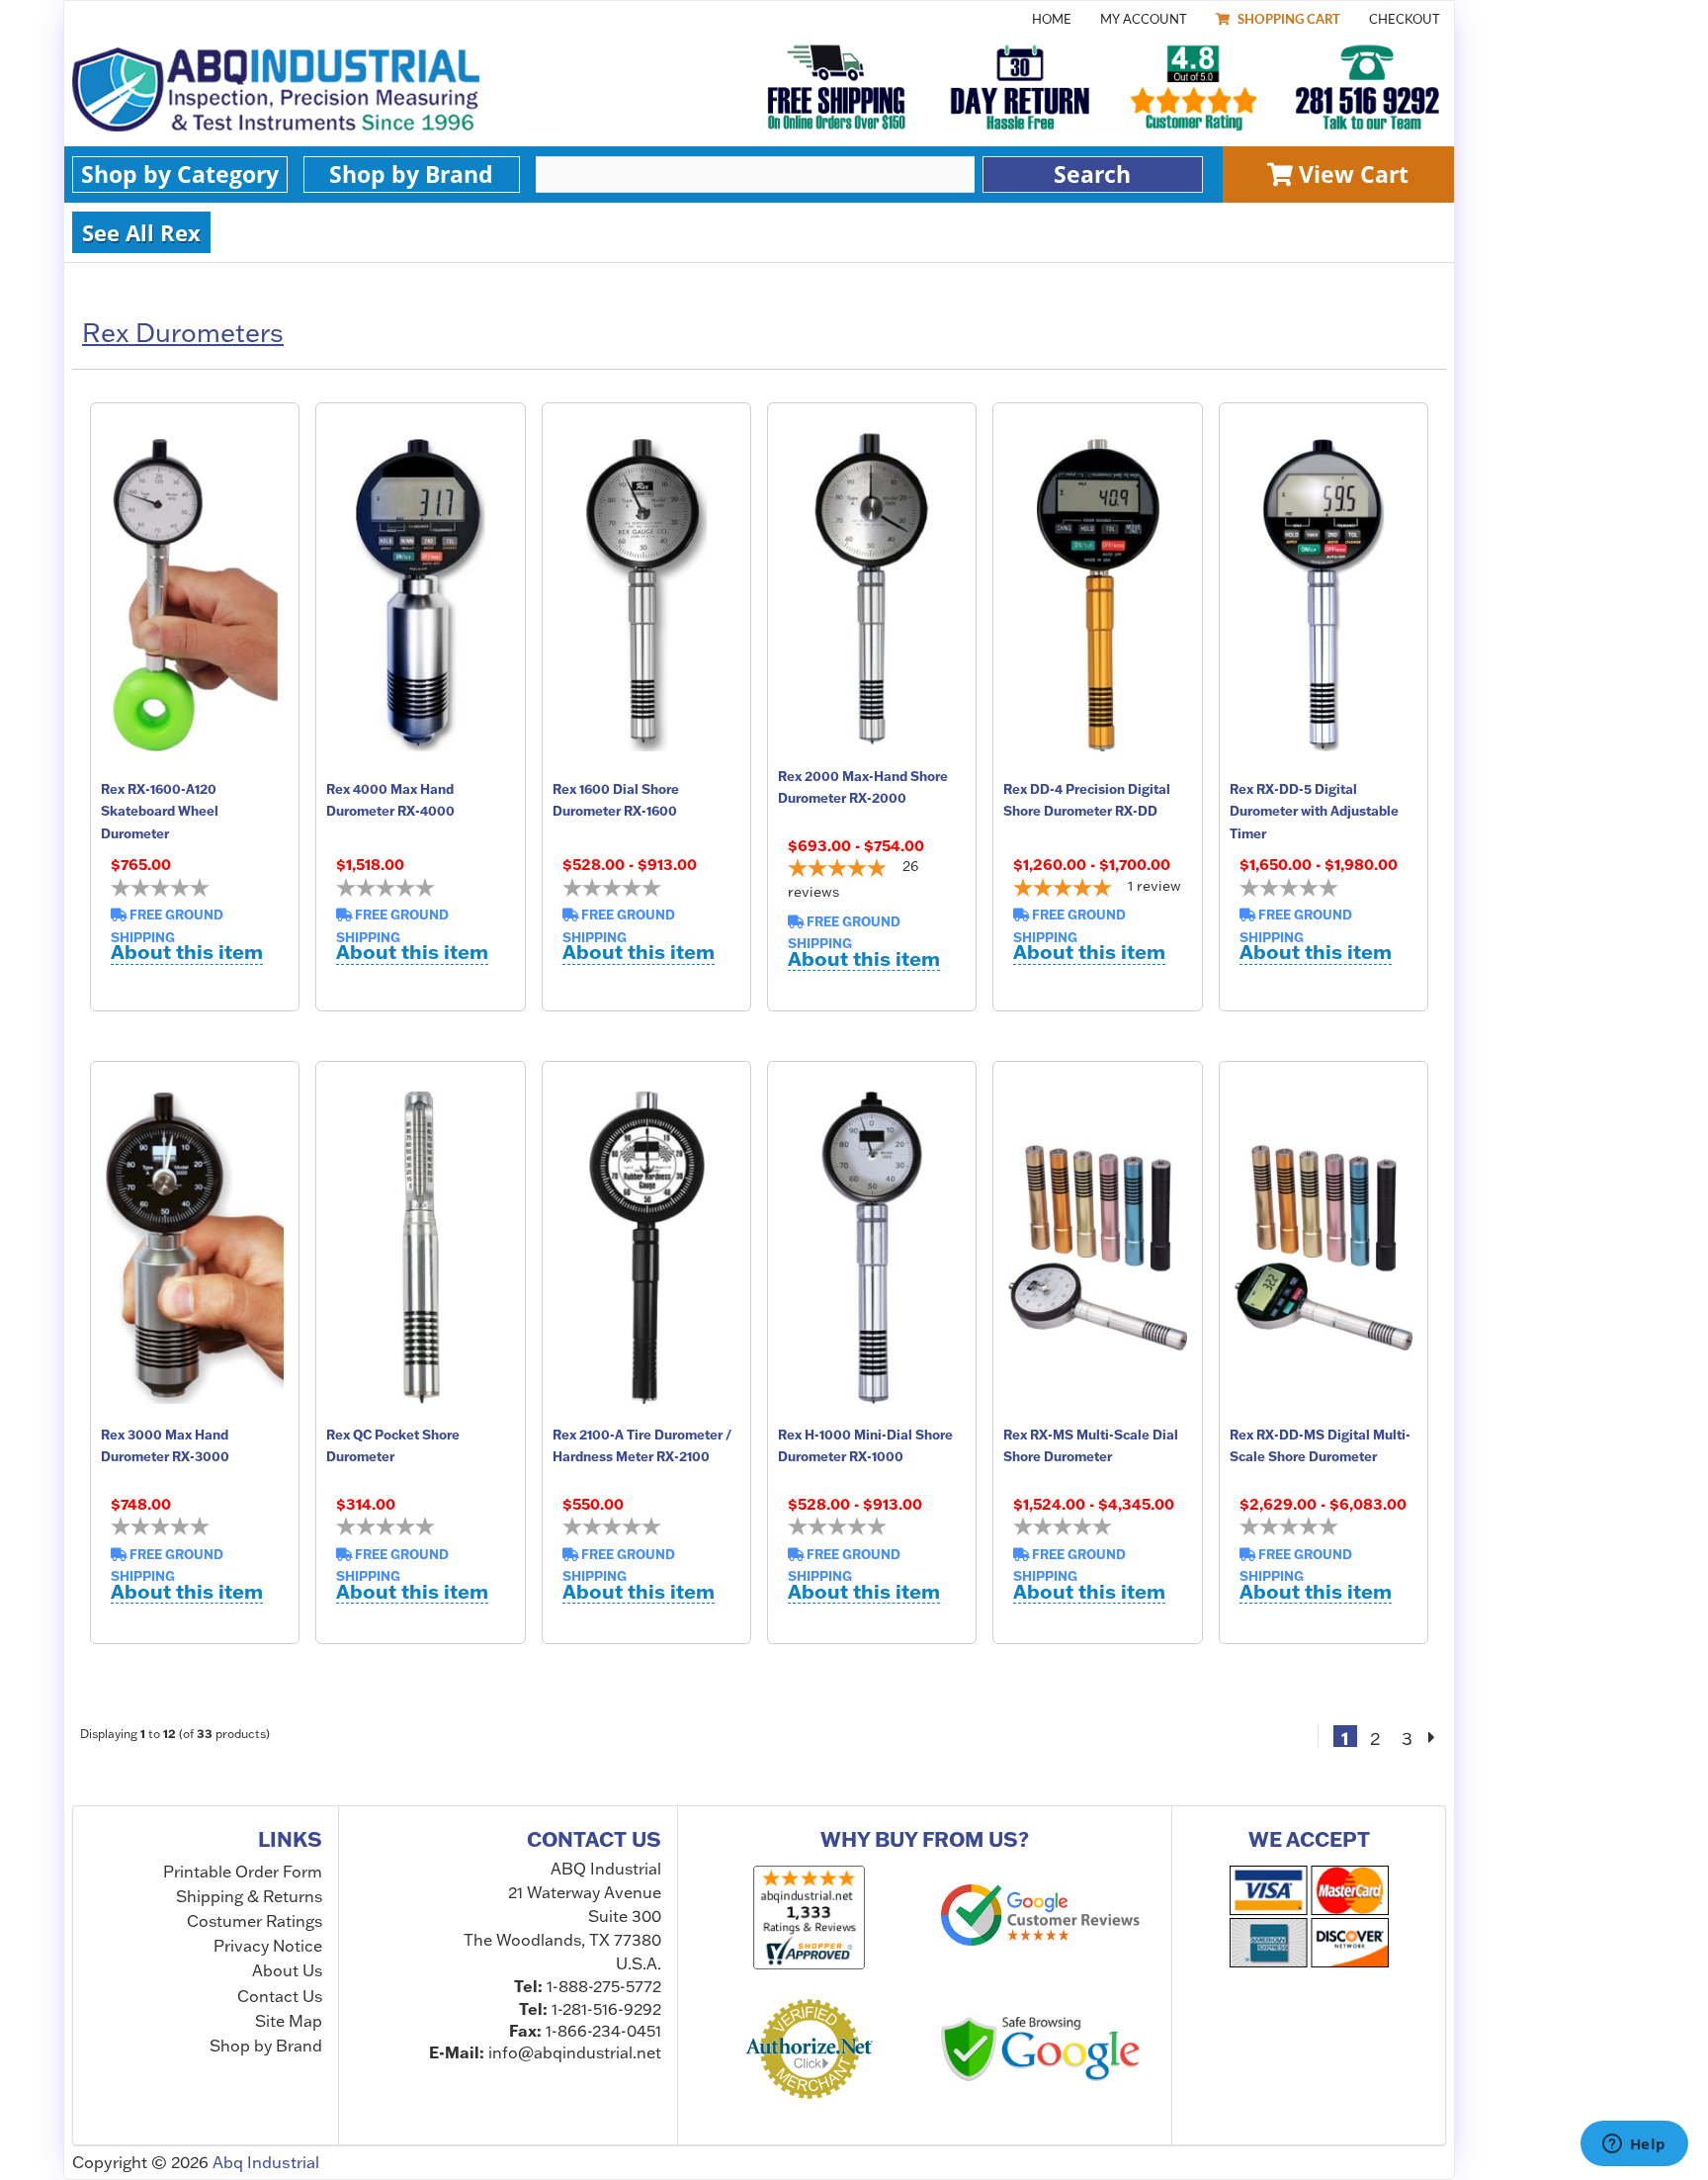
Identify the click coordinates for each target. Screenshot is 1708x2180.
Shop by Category (180, 174)
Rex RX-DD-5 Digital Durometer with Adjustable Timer (1314, 811)
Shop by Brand (411, 174)
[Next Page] (1432, 1736)
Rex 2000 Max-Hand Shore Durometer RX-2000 (863, 787)
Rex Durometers (183, 333)
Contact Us (280, 1996)
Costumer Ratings (255, 1921)
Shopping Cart (1287, 20)
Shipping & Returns (249, 1896)
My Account (1144, 20)
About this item (187, 953)
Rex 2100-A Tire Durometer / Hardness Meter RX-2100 (642, 1445)
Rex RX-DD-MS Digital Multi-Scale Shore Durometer (1320, 1445)
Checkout (1405, 20)
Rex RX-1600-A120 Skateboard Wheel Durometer (160, 811)
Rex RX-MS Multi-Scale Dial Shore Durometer (1091, 1445)
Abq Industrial (266, 2162)
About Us (287, 1970)
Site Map (289, 2021)
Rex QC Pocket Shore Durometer (393, 1445)
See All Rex (141, 232)
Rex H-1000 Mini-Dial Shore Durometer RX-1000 (865, 1445)
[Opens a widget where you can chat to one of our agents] (1634, 2145)
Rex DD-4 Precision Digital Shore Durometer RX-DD (1087, 800)
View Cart (1351, 174)
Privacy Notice (268, 1946)
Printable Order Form (243, 1872)
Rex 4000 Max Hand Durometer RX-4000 (390, 800)
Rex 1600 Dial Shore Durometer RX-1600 (616, 800)
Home (1052, 20)
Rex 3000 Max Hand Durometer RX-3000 (165, 1445)
